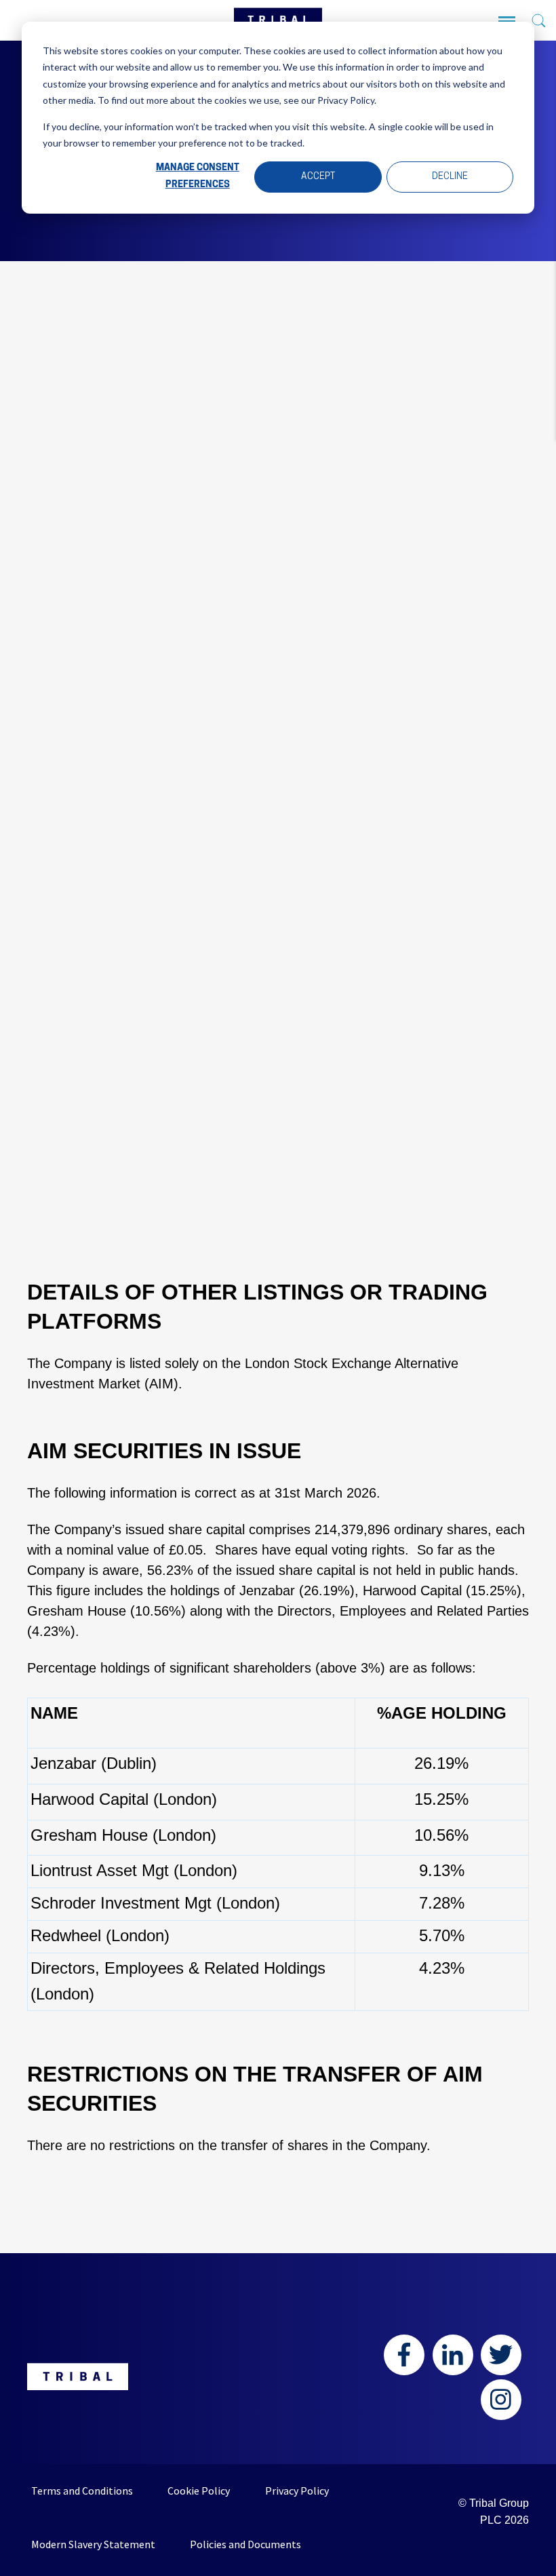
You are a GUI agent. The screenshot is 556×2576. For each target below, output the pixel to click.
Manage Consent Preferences (198, 176)
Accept (318, 177)
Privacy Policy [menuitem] (297, 2491)
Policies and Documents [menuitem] (245, 2544)
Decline (450, 177)
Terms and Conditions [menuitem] (82, 2491)
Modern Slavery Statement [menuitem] (93, 2544)
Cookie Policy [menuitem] (199, 2491)
